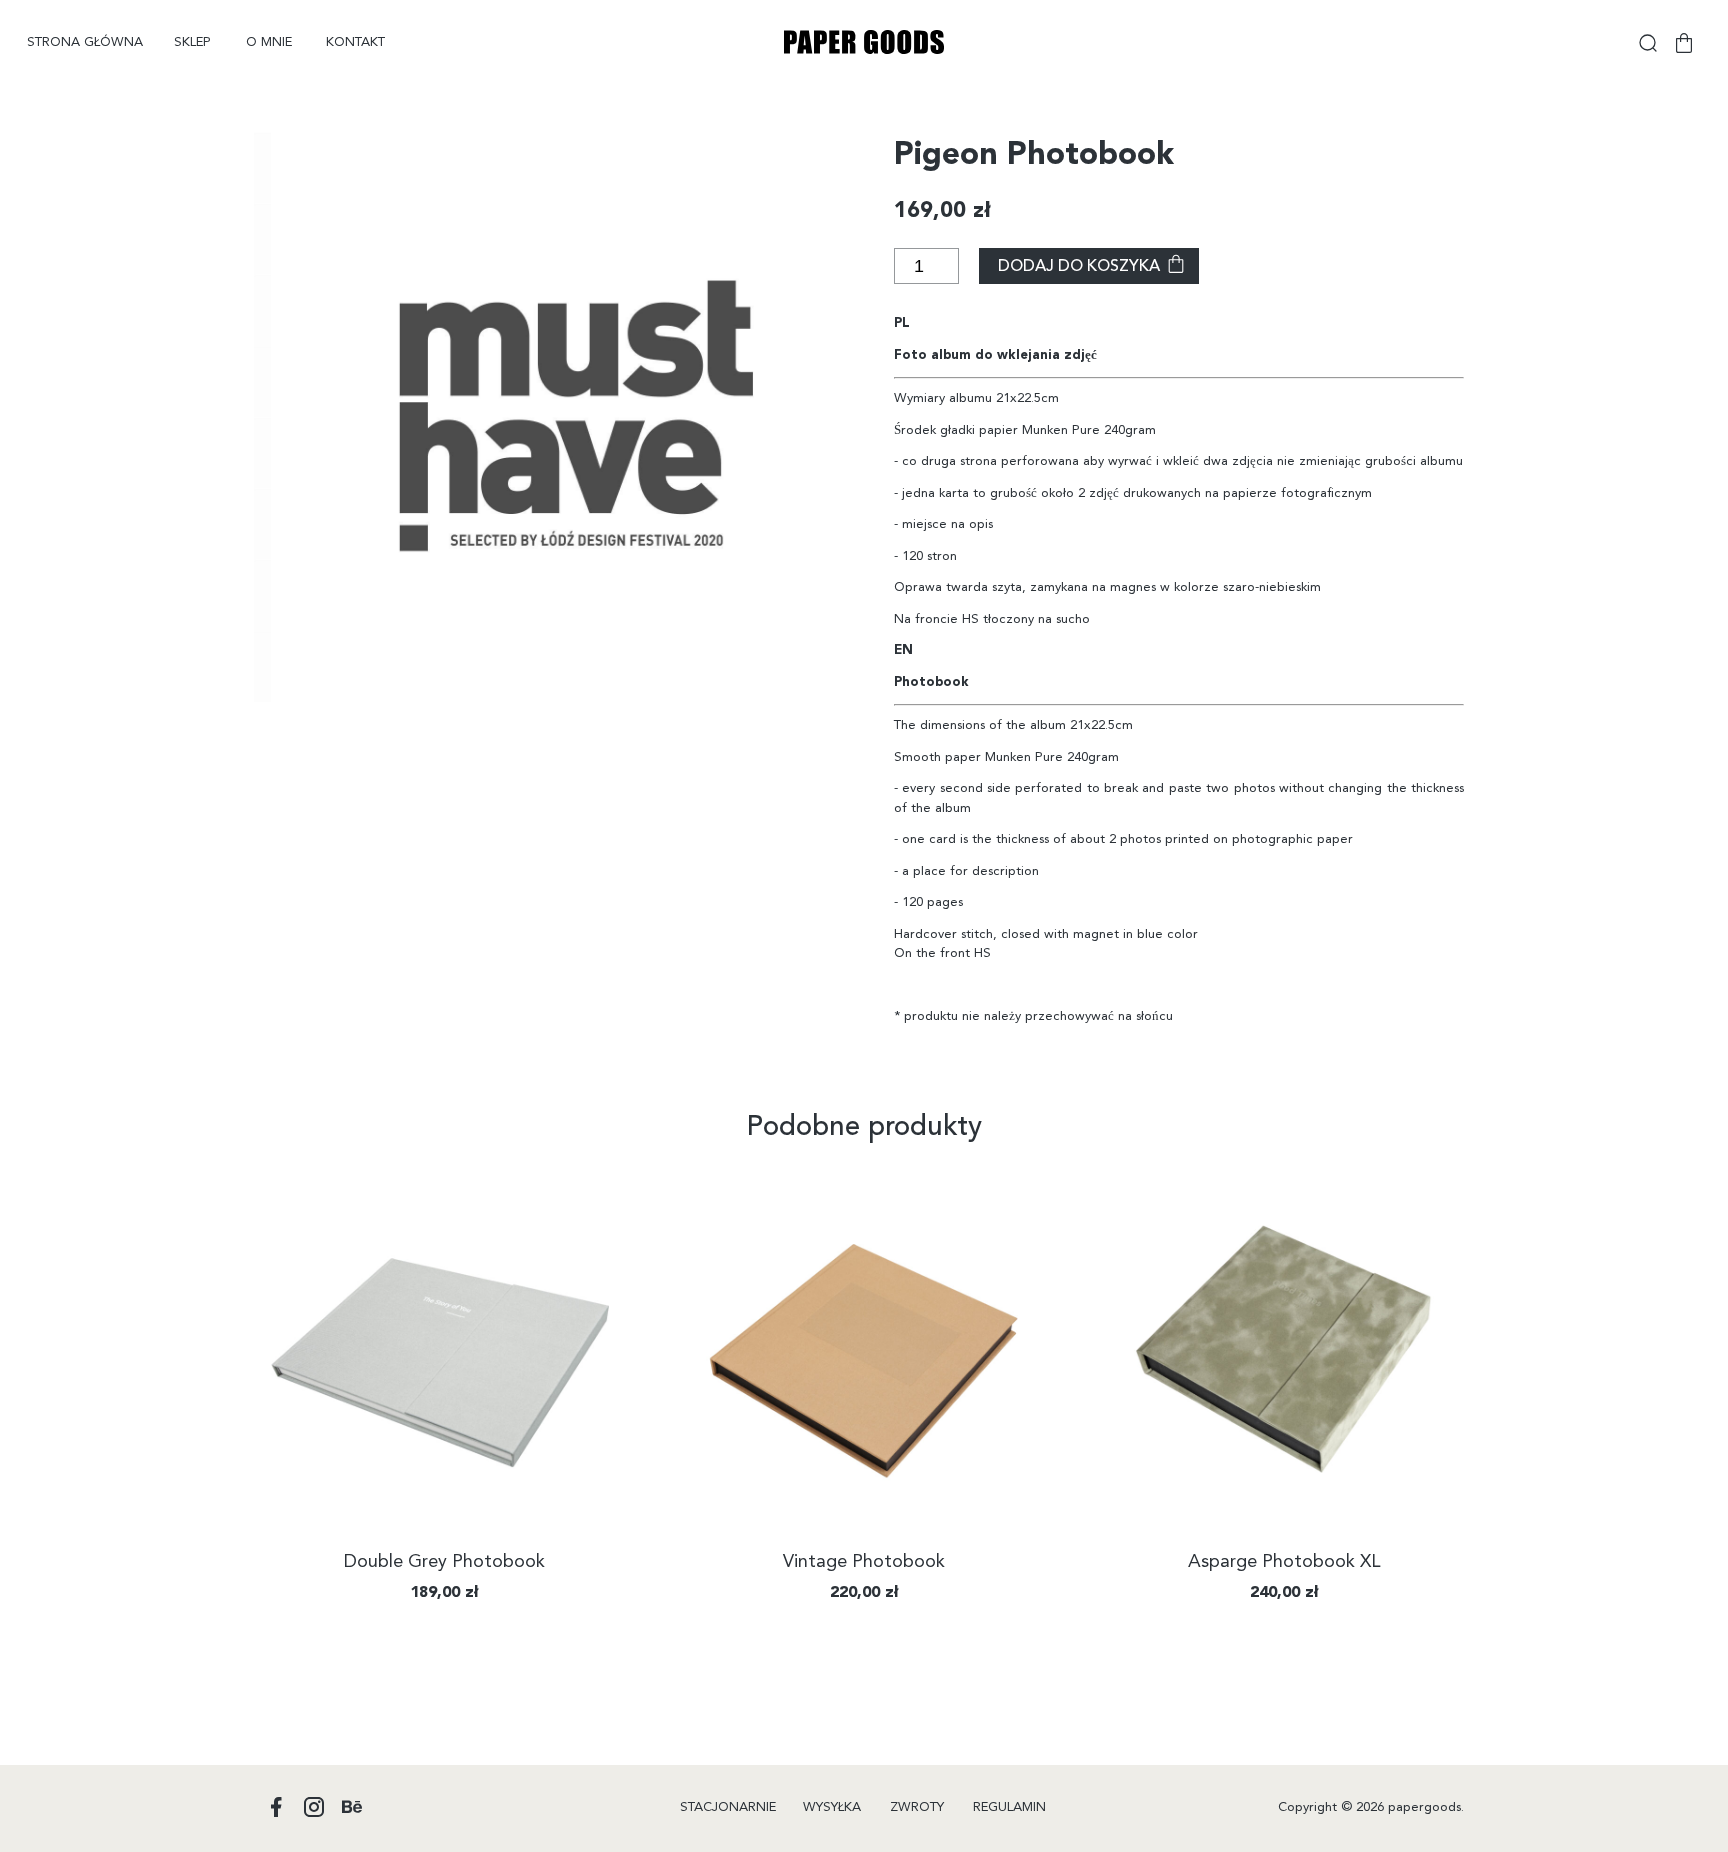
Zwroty (917, 1807)
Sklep (192, 42)
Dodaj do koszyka (1079, 267)
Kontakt (355, 42)
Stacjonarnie (728, 1807)
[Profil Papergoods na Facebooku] (276, 1808)
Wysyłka (832, 1807)
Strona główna (85, 42)
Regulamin (1009, 1807)
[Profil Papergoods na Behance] (352, 1808)
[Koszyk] (1684, 43)
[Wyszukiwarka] (1648, 43)
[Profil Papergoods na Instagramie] (314, 1808)
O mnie (269, 42)
